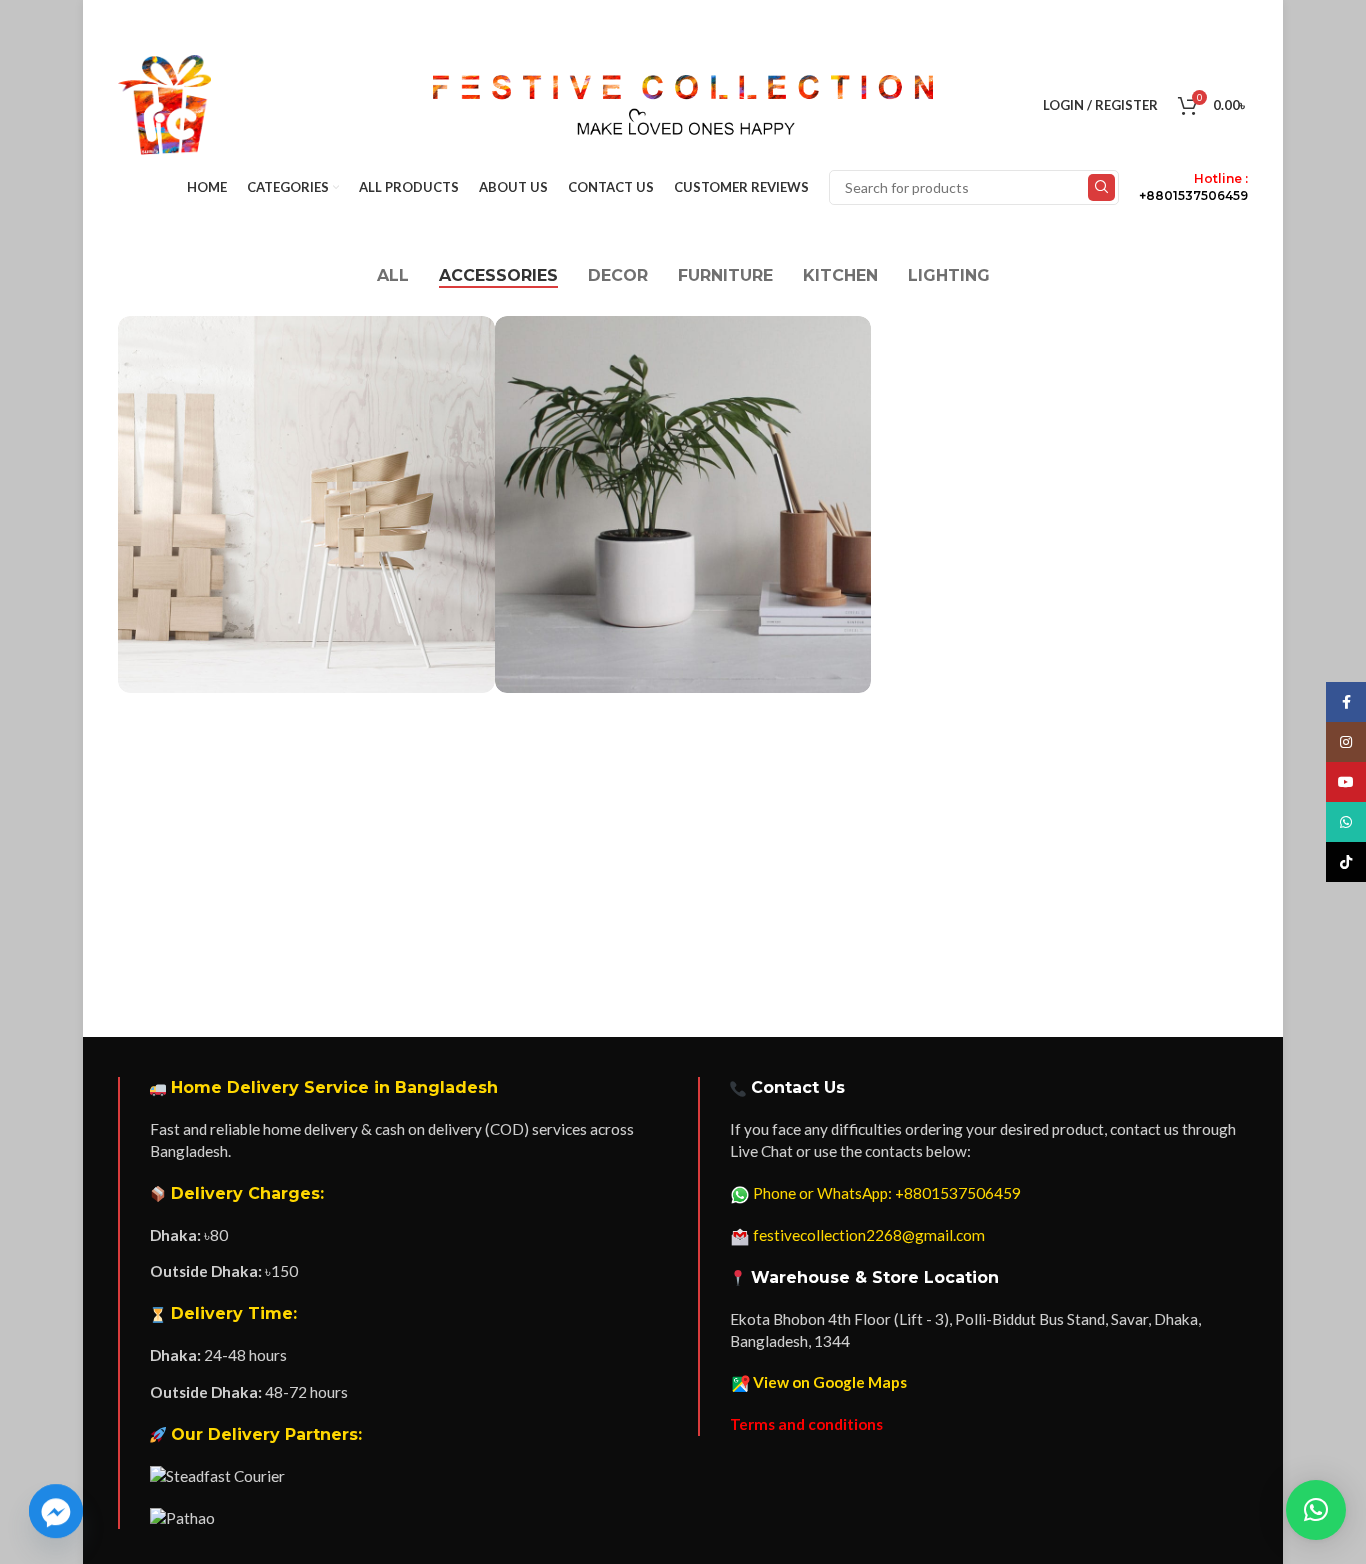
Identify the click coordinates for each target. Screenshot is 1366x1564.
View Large (470, 338)
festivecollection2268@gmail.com (869, 1235)
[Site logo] (164, 103)
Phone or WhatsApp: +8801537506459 (887, 1193)
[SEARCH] (1101, 187)
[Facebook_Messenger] (56, 1512)
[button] (1316, 1510)
